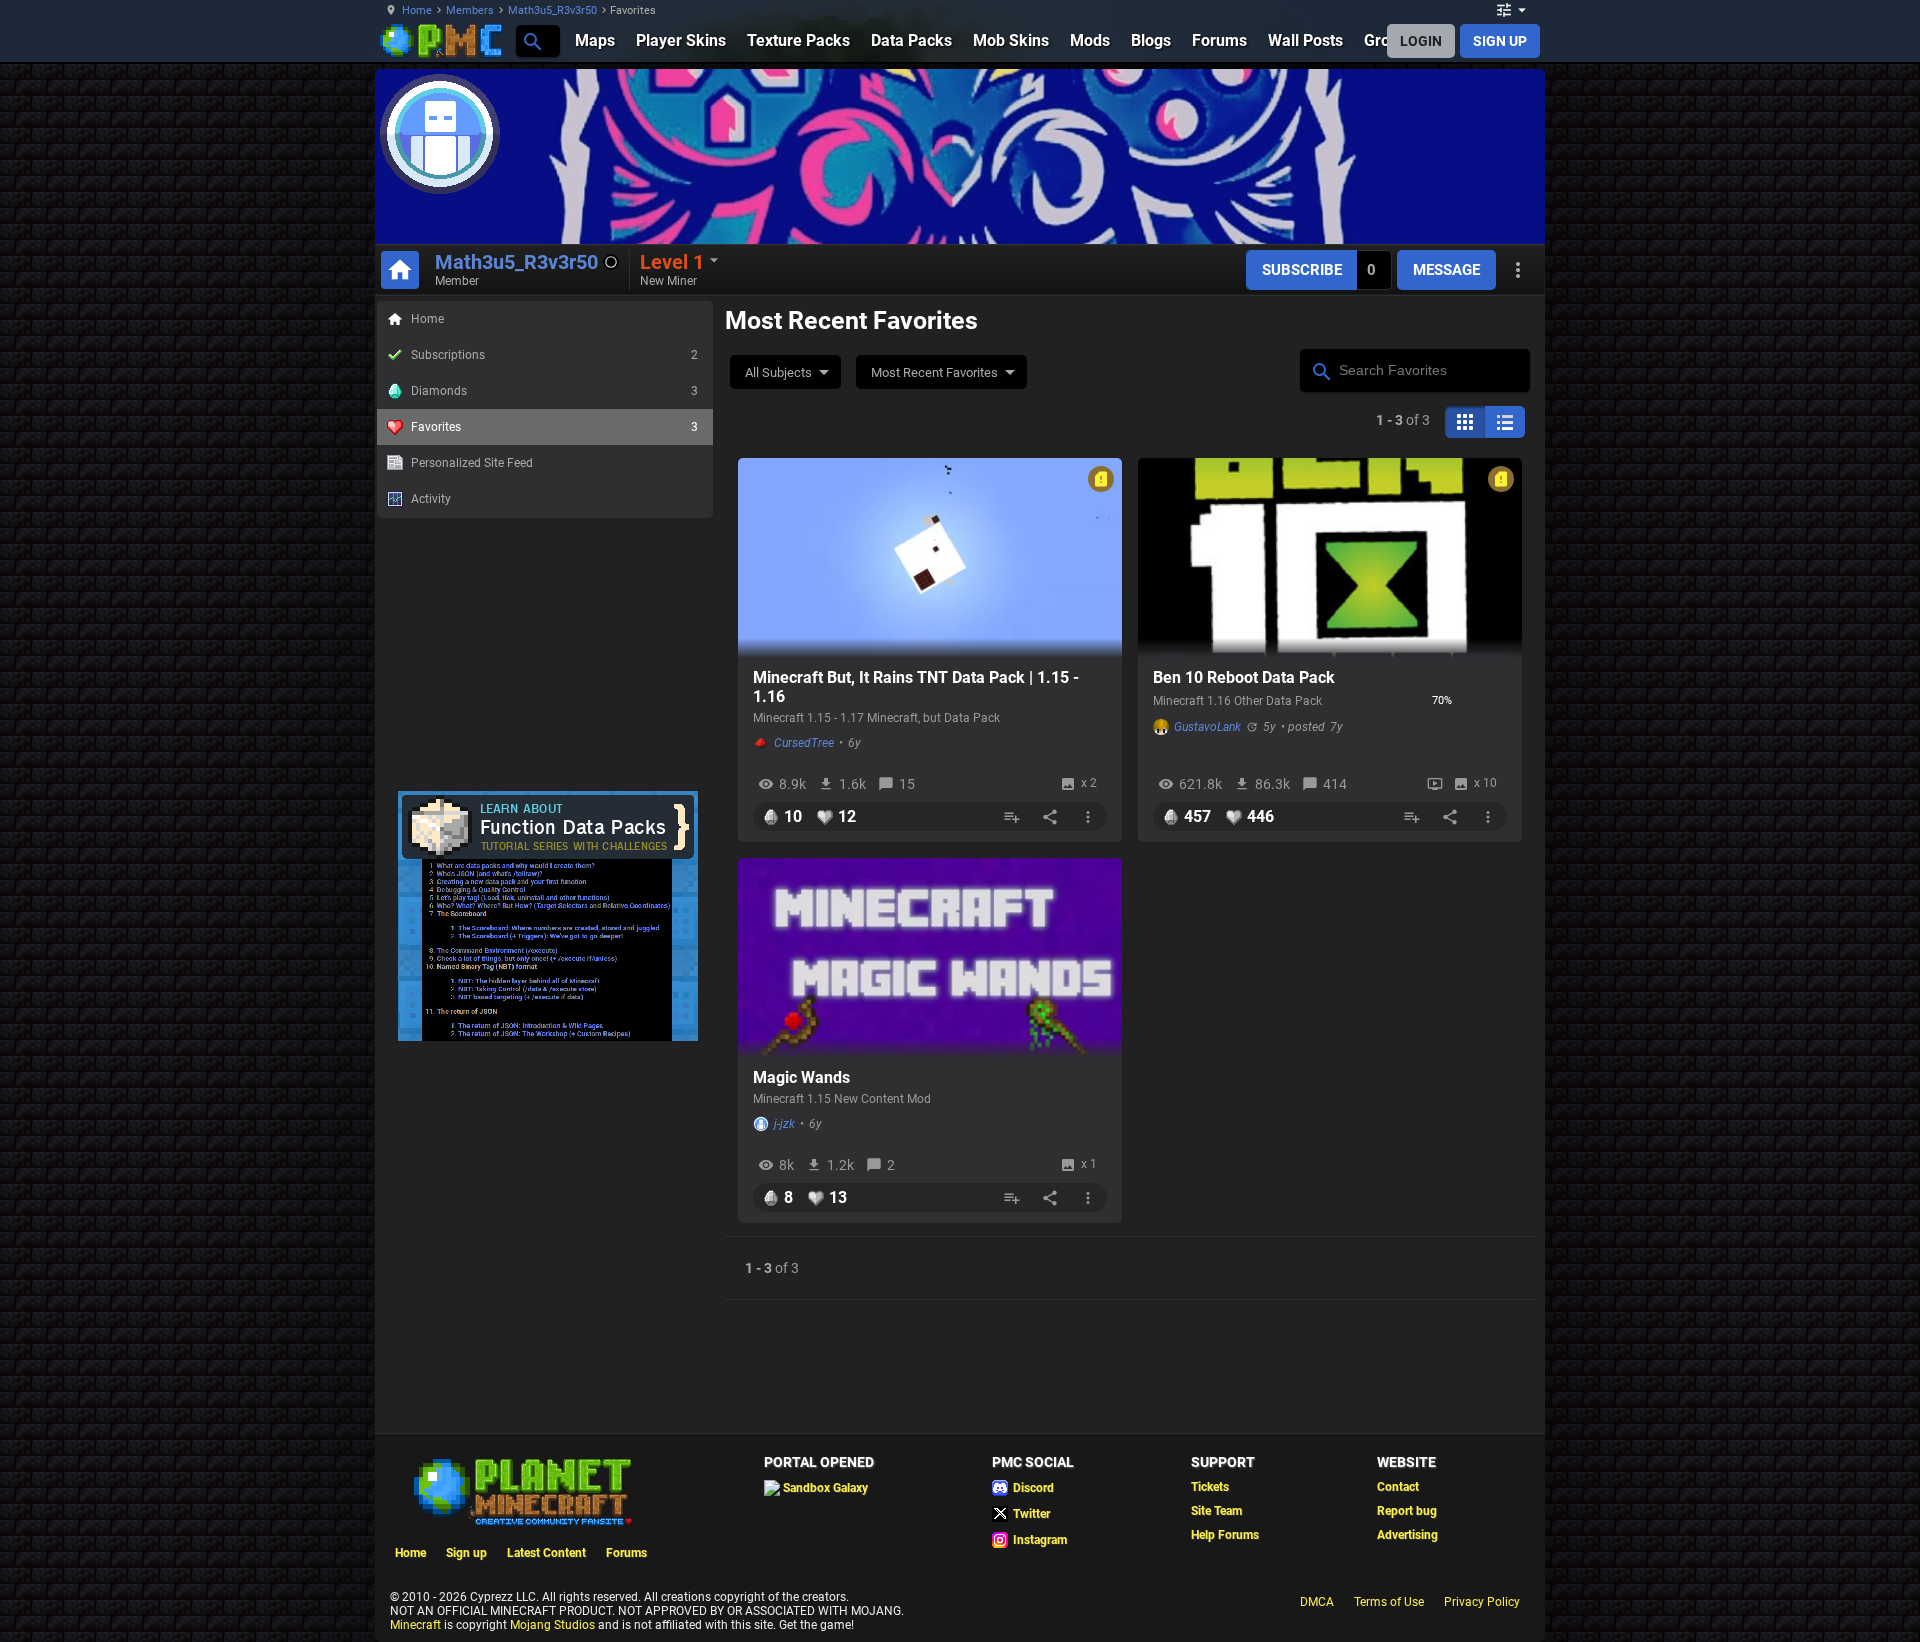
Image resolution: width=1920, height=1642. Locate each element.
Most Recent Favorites (934, 372)
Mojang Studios (552, 1625)
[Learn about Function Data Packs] (548, 1037)
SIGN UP (1500, 41)
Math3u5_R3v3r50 (552, 10)
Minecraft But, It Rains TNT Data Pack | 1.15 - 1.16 (916, 687)
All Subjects (778, 372)
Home (417, 10)
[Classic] (1505, 422)
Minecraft (415, 1625)
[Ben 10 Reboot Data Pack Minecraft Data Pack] (1330, 558)
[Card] (1465, 422)
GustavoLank (1207, 727)
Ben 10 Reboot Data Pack (1244, 677)
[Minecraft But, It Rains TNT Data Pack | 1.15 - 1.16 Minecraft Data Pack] (930, 558)
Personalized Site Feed (472, 463)
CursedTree (804, 743)
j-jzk (784, 1124)
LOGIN (1421, 41)
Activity (431, 499)
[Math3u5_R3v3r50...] (531, 40)
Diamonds (554, 391)
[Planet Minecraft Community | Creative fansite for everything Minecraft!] (521, 1490)
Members (470, 10)
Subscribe (1302, 270)
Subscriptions (554, 355)
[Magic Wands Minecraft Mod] (930, 958)
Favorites (554, 427)
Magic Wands (801, 1077)
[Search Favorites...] (1320, 369)
